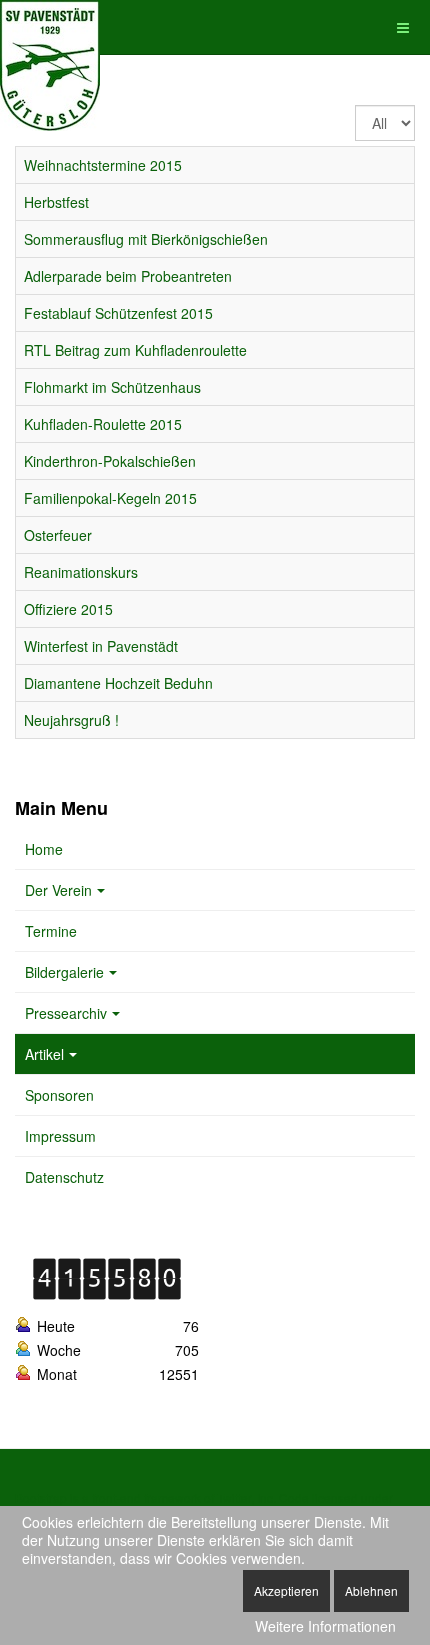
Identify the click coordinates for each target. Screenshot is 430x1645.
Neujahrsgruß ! (71, 720)
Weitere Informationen (325, 1626)
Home (44, 849)
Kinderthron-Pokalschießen (110, 461)
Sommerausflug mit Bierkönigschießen (146, 239)
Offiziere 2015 (68, 609)
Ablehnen (371, 1590)
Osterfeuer (58, 535)
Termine (51, 931)
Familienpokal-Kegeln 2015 (110, 498)
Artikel (44, 1054)
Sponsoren (59, 1095)
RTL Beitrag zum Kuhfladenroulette (135, 350)
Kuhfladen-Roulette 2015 (103, 424)
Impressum (60, 1136)
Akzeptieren (286, 1590)
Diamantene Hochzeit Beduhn (118, 683)
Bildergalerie (64, 972)
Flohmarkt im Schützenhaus (112, 387)
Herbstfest (56, 202)
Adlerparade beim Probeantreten (128, 276)
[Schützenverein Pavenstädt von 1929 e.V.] (50, 27)
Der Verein (58, 890)
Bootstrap (41, 1497)
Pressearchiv (66, 1013)
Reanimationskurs (81, 572)
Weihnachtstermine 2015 (103, 165)
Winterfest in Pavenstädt (101, 646)
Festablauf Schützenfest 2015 (118, 313)
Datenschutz (64, 1177)
